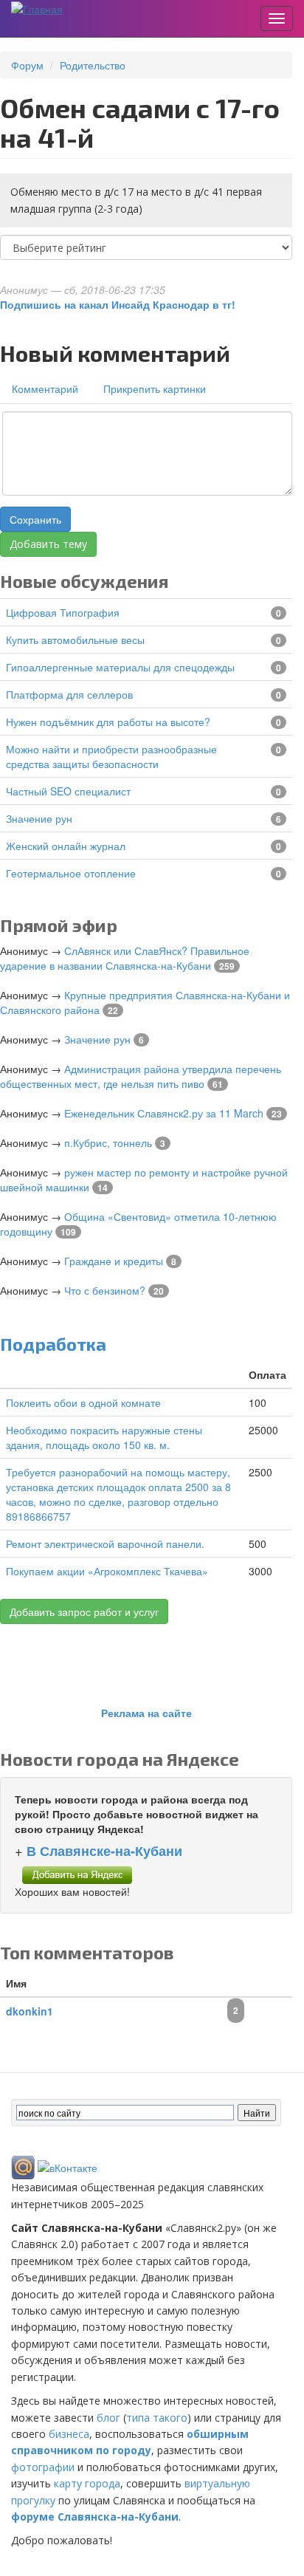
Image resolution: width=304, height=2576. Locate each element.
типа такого (157, 2418)
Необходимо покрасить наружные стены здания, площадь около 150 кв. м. (104, 1437)
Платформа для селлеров (69, 694)
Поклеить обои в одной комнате (83, 1402)
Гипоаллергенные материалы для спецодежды (120, 667)
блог (108, 2418)
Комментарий (45, 388)
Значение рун (39, 818)
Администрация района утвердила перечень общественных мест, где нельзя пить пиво (141, 1076)
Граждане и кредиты (114, 1261)
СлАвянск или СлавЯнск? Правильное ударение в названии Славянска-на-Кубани (125, 958)
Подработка (53, 1344)
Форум (27, 65)
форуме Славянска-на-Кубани (95, 2517)
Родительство (93, 65)
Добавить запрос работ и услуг (84, 1611)
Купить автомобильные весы (75, 640)
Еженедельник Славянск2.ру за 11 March (164, 1113)
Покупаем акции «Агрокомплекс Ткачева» (107, 1571)
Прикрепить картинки (155, 388)
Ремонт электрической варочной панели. (105, 1544)
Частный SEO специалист (68, 791)
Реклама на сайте (146, 1713)
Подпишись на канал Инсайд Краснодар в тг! (118, 304)
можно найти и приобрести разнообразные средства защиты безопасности (111, 756)
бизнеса (69, 2434)
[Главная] (37, 8)
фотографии (43, 2467)
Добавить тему (48, 544)
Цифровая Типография (63, 612)
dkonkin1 (30, 2011)
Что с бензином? (105, 1290)
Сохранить (35, 519)
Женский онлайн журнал (66, 846)
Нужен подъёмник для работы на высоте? (108, 722)
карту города (87, 2483)
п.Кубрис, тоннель (108, 1143)
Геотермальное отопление (71, 873)
